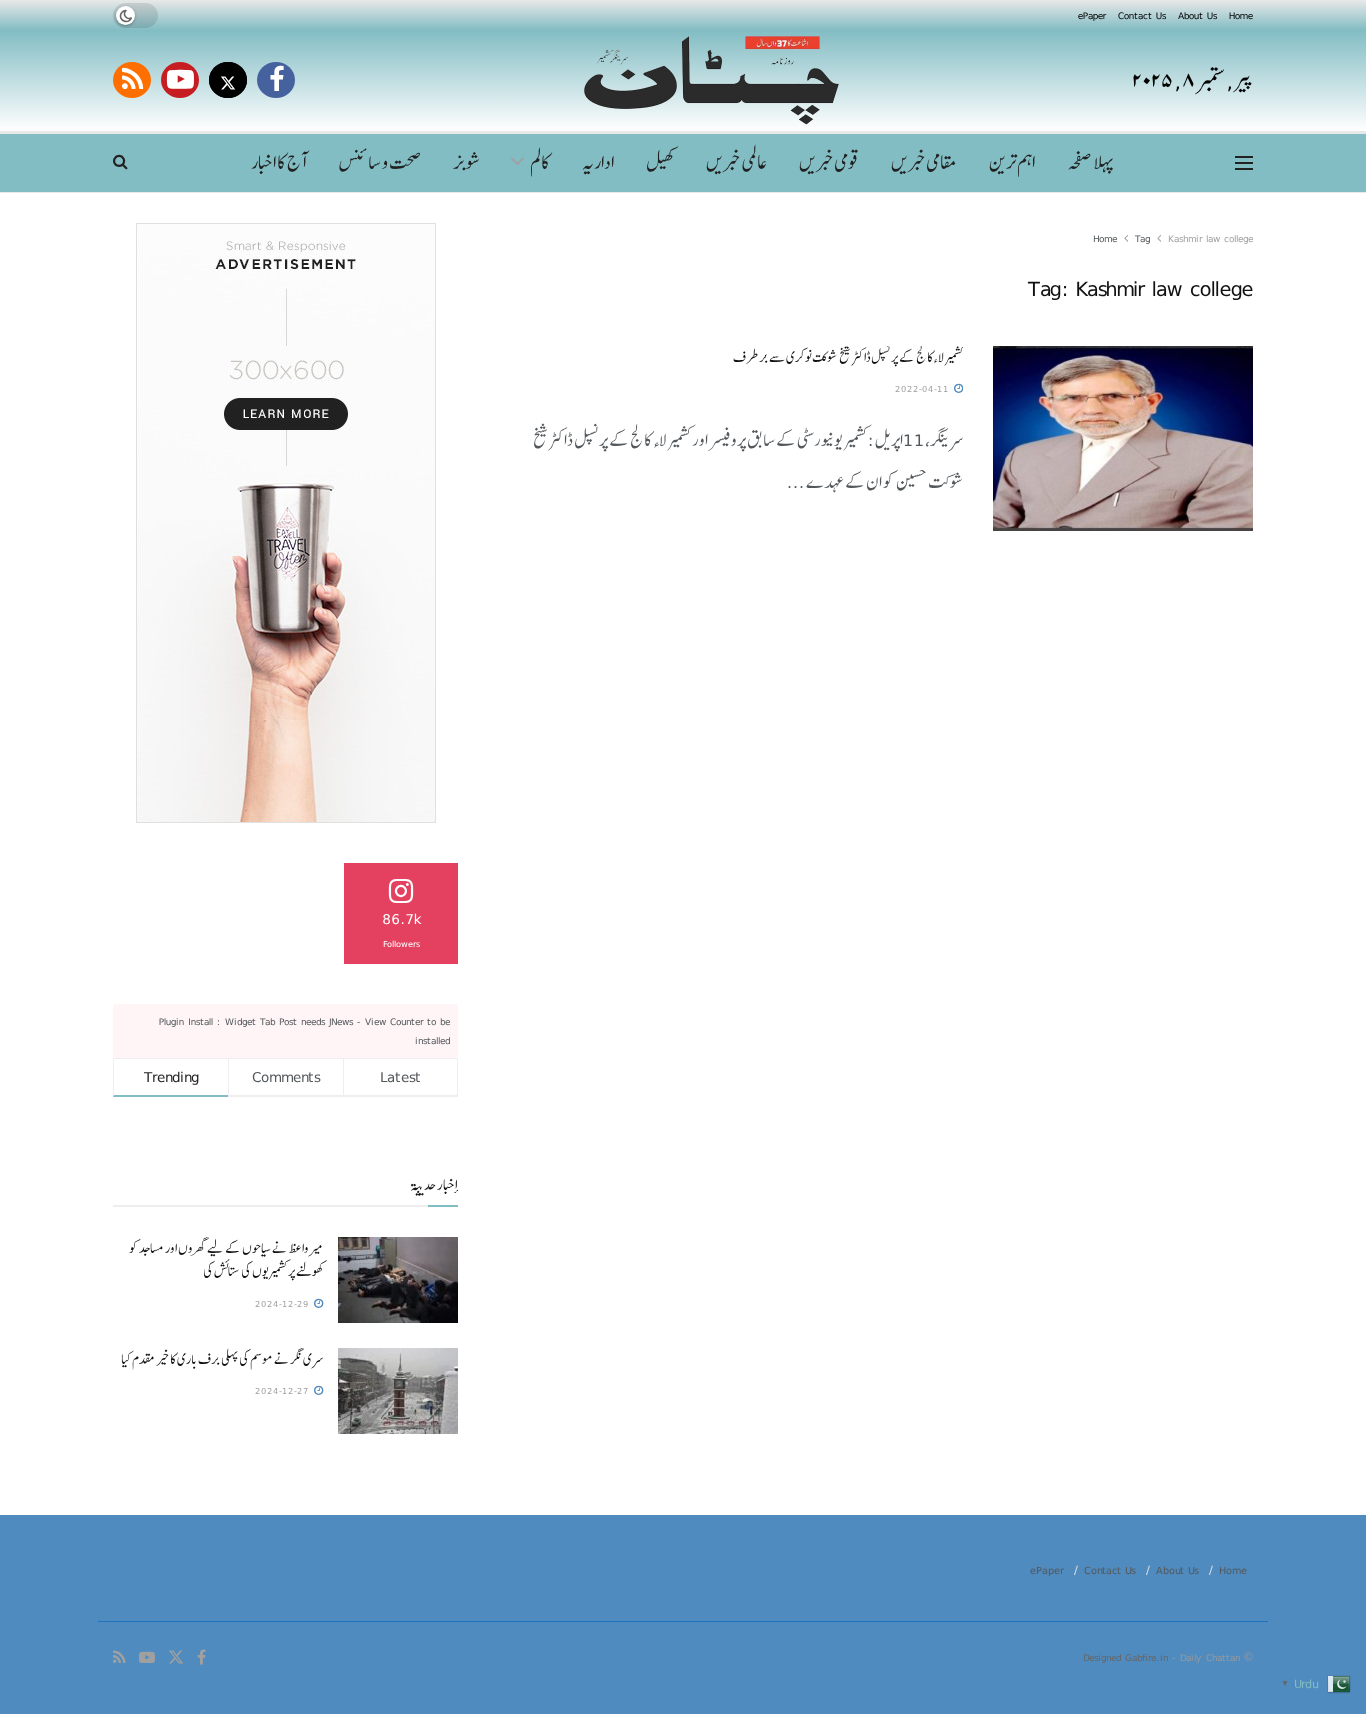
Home (1241, 15)
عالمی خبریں (736, 162)
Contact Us (1142, 15)
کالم (540, 162)
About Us (1197, 15)
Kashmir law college (1210, 238)
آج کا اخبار (278, 162)
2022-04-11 (923, 388)
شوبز (467, 162)
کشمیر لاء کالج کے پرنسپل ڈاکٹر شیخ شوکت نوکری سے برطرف (848, 357)
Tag (1142, 238)
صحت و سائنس (379, 162)
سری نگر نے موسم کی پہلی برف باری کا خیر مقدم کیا (222, 1359)
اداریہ (598, 162)
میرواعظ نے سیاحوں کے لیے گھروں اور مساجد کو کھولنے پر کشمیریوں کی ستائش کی (226, 1259)
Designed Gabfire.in (1127, 1657)
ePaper (1092, 15)
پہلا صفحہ (1090, 162)
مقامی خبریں (924, 162)
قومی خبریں (829, 162)
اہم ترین (1012, 162)
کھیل (660, 162)
